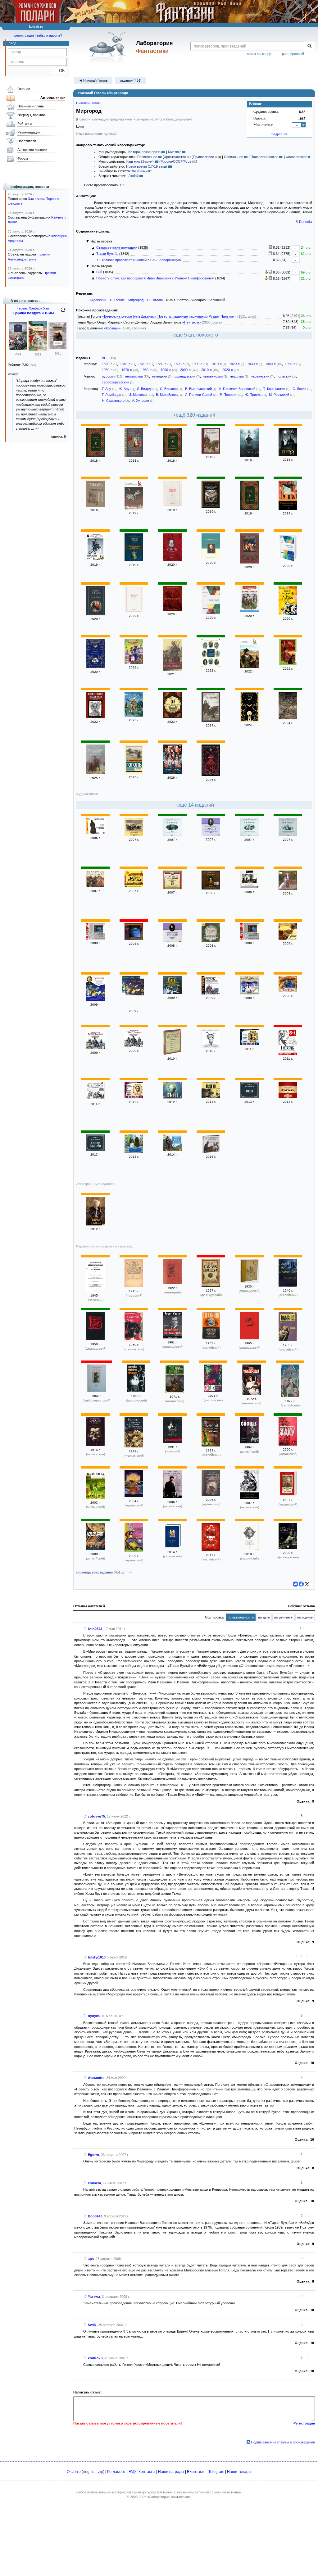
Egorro (93, 2155)
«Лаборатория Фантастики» (169, 2497)
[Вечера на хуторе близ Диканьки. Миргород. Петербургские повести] (211, 666)
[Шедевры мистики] (288, 718)
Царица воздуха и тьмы (34, 313)
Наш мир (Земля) (140, 161)
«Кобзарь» (112, 328)
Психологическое (264, 157)
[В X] (307, 1584)
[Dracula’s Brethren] (211, 1550)
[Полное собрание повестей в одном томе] (134, 560)
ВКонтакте (196, 2472)
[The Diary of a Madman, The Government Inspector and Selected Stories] (249, 1498)
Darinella (306, 222)
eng (86, 2472)
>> (37, 428)
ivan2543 (95, 1629)
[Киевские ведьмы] (95, 717)
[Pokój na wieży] (172, 1442)
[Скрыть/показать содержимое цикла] (88, 241)
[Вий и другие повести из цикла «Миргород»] (172, 717)
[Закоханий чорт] (134, 1551)
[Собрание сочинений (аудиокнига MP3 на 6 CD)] (211, 1152)
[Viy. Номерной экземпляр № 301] (249, 1281)
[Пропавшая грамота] (134, 508)
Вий (99, 272)
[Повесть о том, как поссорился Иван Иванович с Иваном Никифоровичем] (134, 1152)
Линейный (140, 171)
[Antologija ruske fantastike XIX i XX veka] (97, 1391)
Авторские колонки (32, 150)
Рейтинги (25, 124)
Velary (12, 374)
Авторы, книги (53, 97)
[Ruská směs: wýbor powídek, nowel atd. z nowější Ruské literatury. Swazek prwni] (95, 1290)
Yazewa (94, 2297)
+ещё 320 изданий (194, 415)
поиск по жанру (259, 54)
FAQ (132, 2472)
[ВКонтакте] (295, 1584)
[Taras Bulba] (172, 1283)
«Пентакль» (192, 322)
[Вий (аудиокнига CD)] (211, 888)
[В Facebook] (301, 1584)
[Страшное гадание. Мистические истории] (288, 509)
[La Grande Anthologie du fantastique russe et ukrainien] (288, 1548)
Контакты (147, 2472)
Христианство (175, 157)
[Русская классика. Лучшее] (172, 1054)
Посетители (27, 141)
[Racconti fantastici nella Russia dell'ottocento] (134, 1446)
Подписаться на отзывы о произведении (283, 2442)
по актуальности (241, 1617)
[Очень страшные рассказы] (95, 667)
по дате (264, 1617)
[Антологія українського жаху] (288, 1444)
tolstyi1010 (97, 1957)
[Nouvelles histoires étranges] (136, 1391)
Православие (203, 157)
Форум (23, 158)
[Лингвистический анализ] (266, 272)
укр (100, 2472)
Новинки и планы (31, 106)
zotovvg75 (96, 1816)
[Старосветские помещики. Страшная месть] (288, 835)
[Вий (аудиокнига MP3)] (249, 887)
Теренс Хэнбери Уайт (34, 308)
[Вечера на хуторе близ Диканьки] (172, 456)
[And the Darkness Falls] (288, 1285)
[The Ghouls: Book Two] (95, 1445)
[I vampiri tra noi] (134, 1340)
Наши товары (239, 2472)
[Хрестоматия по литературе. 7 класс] (211, 941)
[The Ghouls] (213, 1391)
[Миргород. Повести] (211, 993)
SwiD (92, 2325)
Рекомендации (29, 132)
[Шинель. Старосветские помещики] (95, 833)
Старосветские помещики (117, 247)
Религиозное (147, 157)
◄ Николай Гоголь (93, 80)
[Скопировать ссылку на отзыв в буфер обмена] (85, 1629)
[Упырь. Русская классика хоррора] (172, 560)
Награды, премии (31, 115)
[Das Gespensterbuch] (134, 1286)
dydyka (94, 2016)
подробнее (279, 134)
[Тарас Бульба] (95, 456)
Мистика (175, 152)
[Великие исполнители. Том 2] (249, 1044)
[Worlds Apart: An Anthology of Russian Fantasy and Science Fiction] (95, 1549)
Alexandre (96, 2078)
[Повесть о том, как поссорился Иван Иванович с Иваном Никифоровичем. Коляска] (249, 835)
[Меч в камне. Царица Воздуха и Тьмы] (38, 349)
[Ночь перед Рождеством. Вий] (172, 835)
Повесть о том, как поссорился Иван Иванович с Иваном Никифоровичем (155, 278)
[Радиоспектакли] (288, 1097)
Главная (24, 89)
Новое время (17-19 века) (147, 166)
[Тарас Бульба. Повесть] (288, 664)
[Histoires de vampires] (172, 1337)
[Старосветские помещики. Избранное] (288, 561)
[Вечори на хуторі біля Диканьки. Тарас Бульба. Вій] (134, 1496)
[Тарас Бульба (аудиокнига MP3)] (134, 886)
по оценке (305, 1617)
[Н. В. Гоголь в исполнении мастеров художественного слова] (95, 1099)
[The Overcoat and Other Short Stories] (211, 1445)
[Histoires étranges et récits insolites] (249, 1338)
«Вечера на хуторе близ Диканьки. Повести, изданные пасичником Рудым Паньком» (169, 316)
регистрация (24, 35)
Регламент (116, 2472)
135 (122, 185)
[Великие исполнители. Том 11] (134, 1097)
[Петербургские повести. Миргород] (95, 773)
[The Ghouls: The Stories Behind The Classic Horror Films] (175, 1392)
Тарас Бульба (107, 254)
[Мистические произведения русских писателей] (249, 562)
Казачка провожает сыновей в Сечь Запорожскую (141, 260)
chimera (94, 2183)
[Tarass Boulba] (211, 1285)
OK (59, 71)
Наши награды (171, 2472)
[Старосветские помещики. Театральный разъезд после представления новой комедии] (95, 938)
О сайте (74, 2472)
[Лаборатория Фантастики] (109, 47)
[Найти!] (309, 46)
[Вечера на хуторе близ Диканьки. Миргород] (211, 507)
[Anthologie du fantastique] (95, 1339)
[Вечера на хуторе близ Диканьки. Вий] (249, 455)
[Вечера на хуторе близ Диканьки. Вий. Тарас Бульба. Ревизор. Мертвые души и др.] (288, 1054)
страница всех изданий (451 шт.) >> (104, 1572)
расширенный (293, 54)
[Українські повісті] (172, 1547)
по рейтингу (284, 1617)
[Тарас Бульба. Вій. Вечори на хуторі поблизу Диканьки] (211, 1495)
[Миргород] (211, 558)
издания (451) (131, 80)
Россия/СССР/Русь (176, 161)
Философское (297, 157)
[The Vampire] (211, 1338)
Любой (133, 176)
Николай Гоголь (88, 103)
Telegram (216, 2472)
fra (93, 2472)
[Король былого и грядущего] (18, 349)
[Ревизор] (172, 505)
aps (91, 2259)
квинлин (95, 2358)
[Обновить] (63, 312)
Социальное (234, 157)
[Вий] (288, 455)
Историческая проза (144, 152)
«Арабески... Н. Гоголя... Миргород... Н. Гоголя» (127, 300)
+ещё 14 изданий (194, 805)
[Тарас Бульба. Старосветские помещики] (95, 1048)
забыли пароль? (49, 35)
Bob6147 (95, 2216)
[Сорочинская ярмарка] (134, 663)
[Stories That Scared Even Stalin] (172, 1497)
